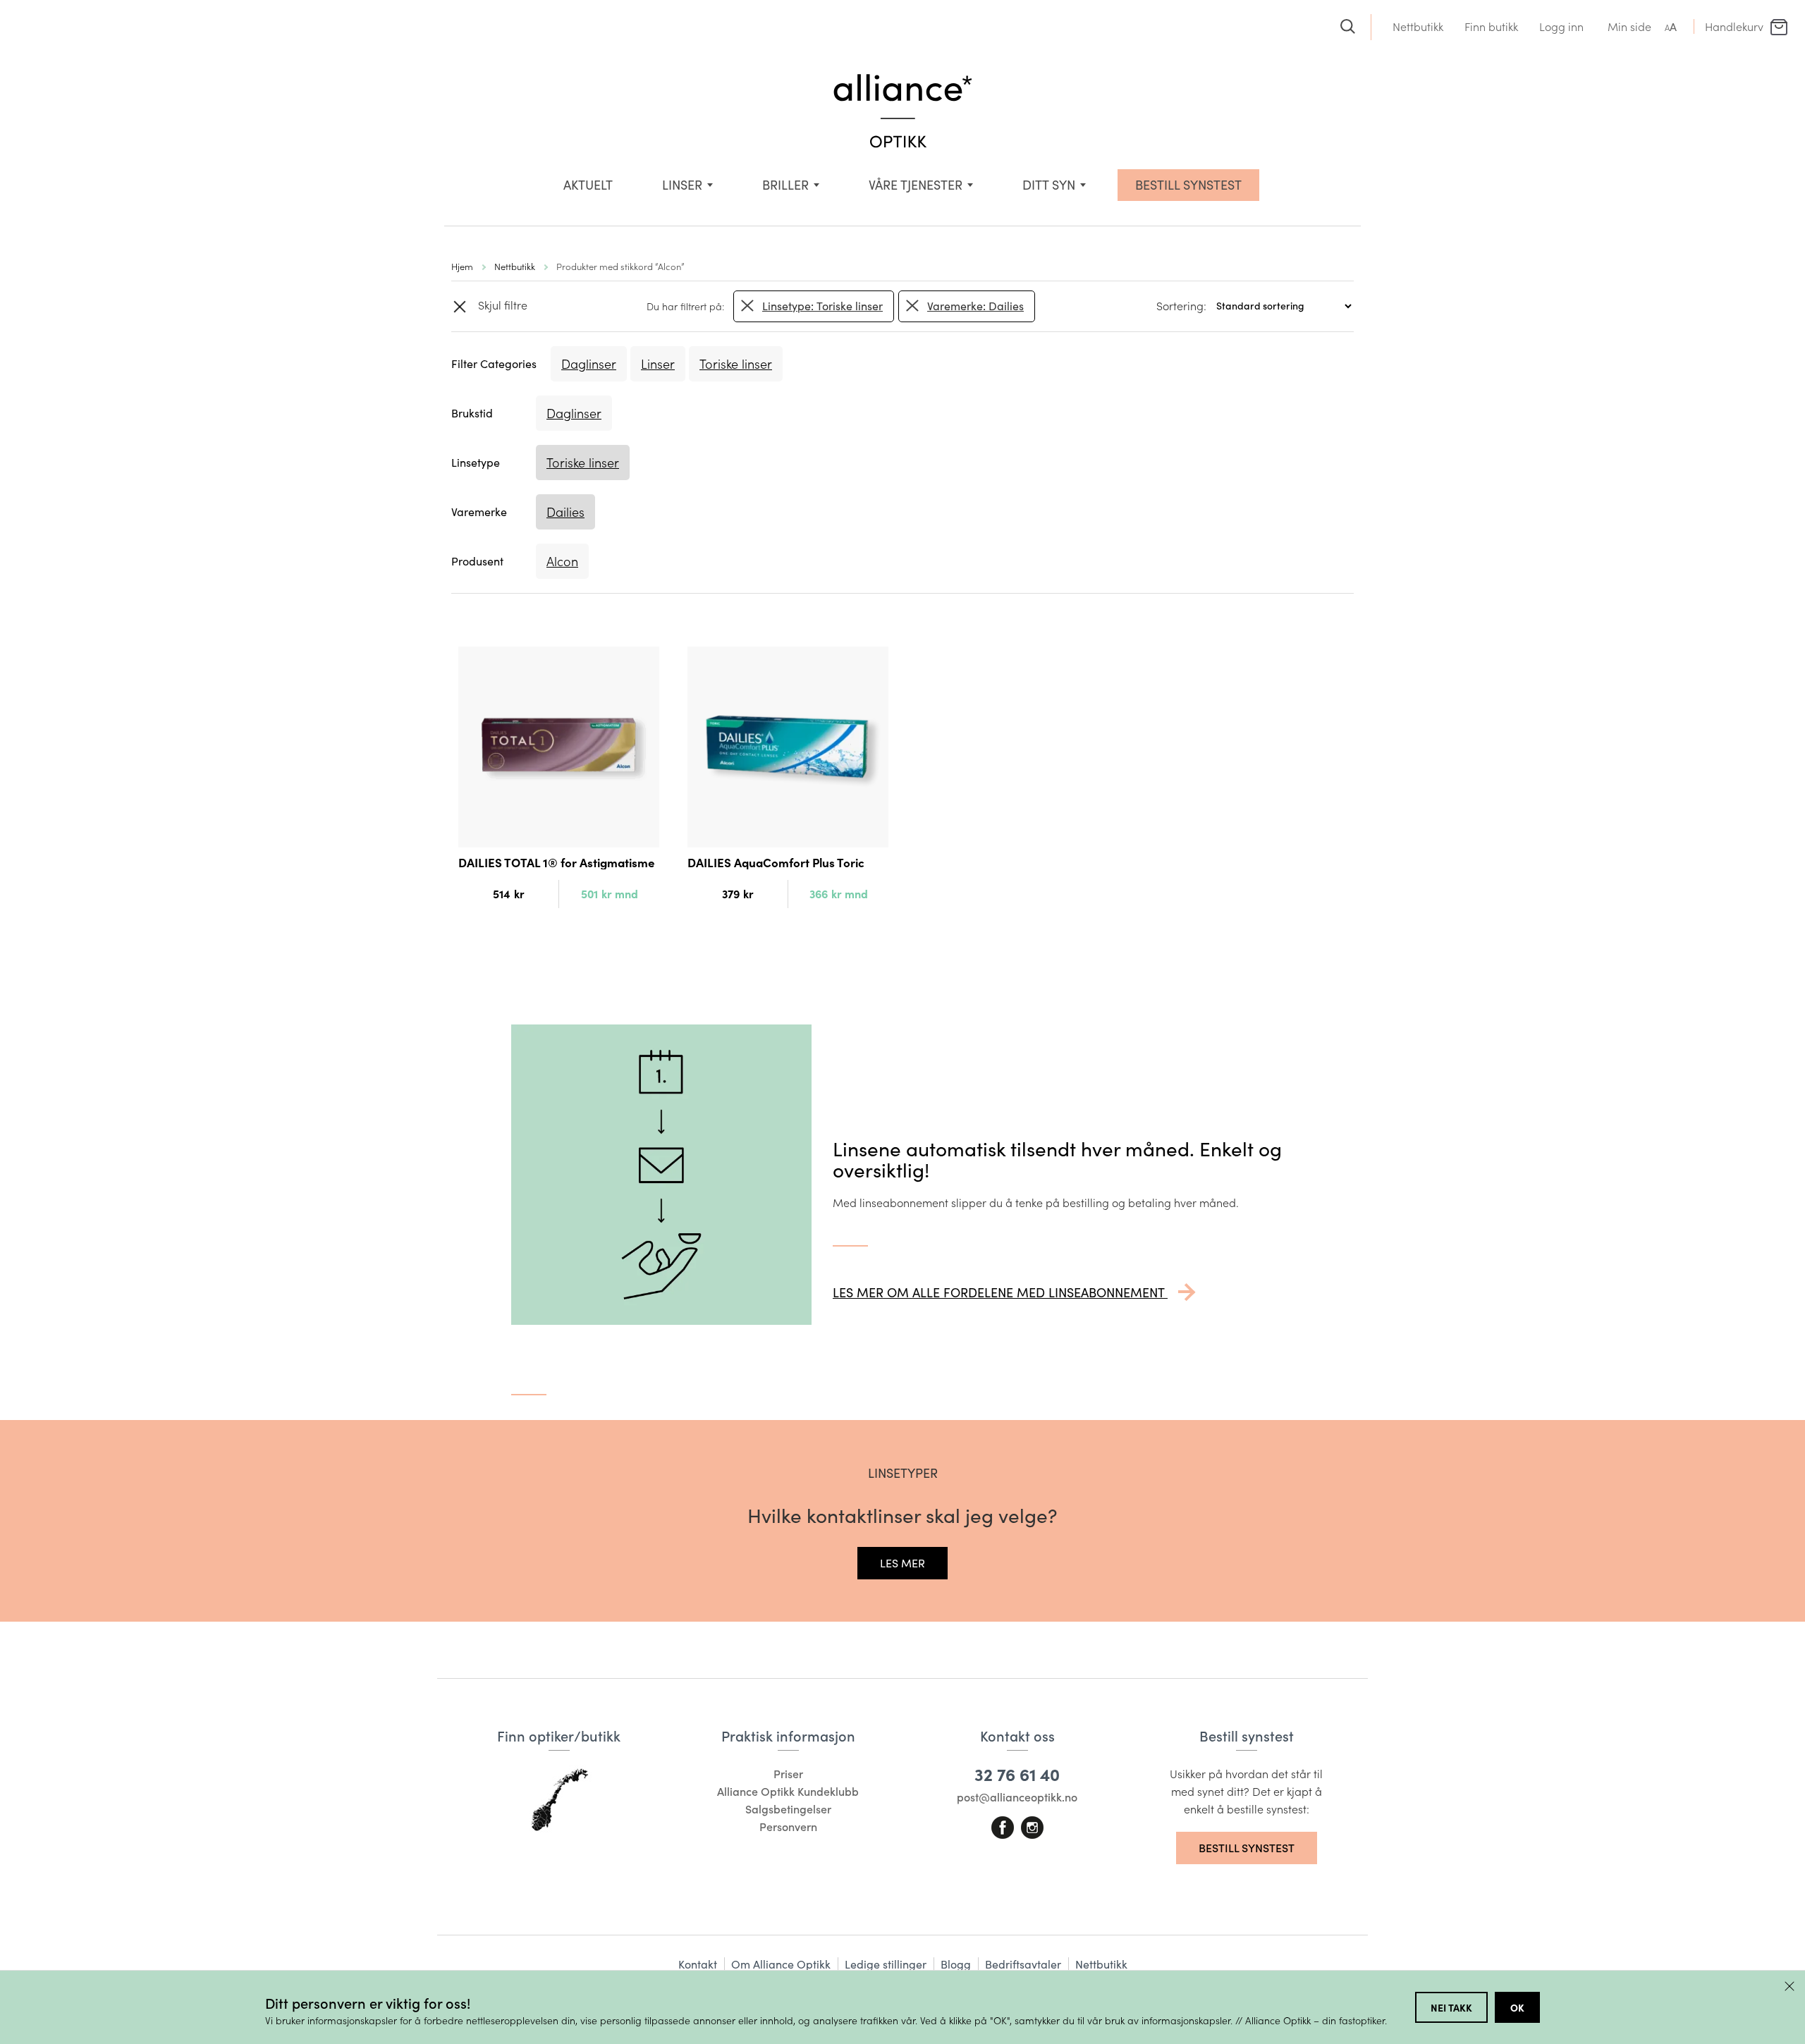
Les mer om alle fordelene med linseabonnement (1000, 1292)
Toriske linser (736, 364)
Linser (682, 185)
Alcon (562, 561)
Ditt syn (1049, 185)
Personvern (788, 1826)
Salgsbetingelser (788, 1809)
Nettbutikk (1418, 26)
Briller (785, 185)
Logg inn (1561, 26)
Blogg (956, 1964)
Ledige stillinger (886, 1964)
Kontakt (698, 1964)
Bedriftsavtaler (1023, 1964)
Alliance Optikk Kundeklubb (788, 1791)
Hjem (462, 266)
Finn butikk (1491, 26)
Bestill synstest (1247, 1848)
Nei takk (1451, 2007)
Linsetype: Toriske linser (822, 306)
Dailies (565, 512)
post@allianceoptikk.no (1017, 1797)
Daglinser (589, 364)
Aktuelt (588, 185)
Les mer (902, 1563)
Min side (1629, 26)
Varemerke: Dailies (975, 306)
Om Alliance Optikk (781, 1964)
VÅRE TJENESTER (916, 185)
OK (1517, 2007)
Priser (788, 1774)
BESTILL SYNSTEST (1188, 185)
